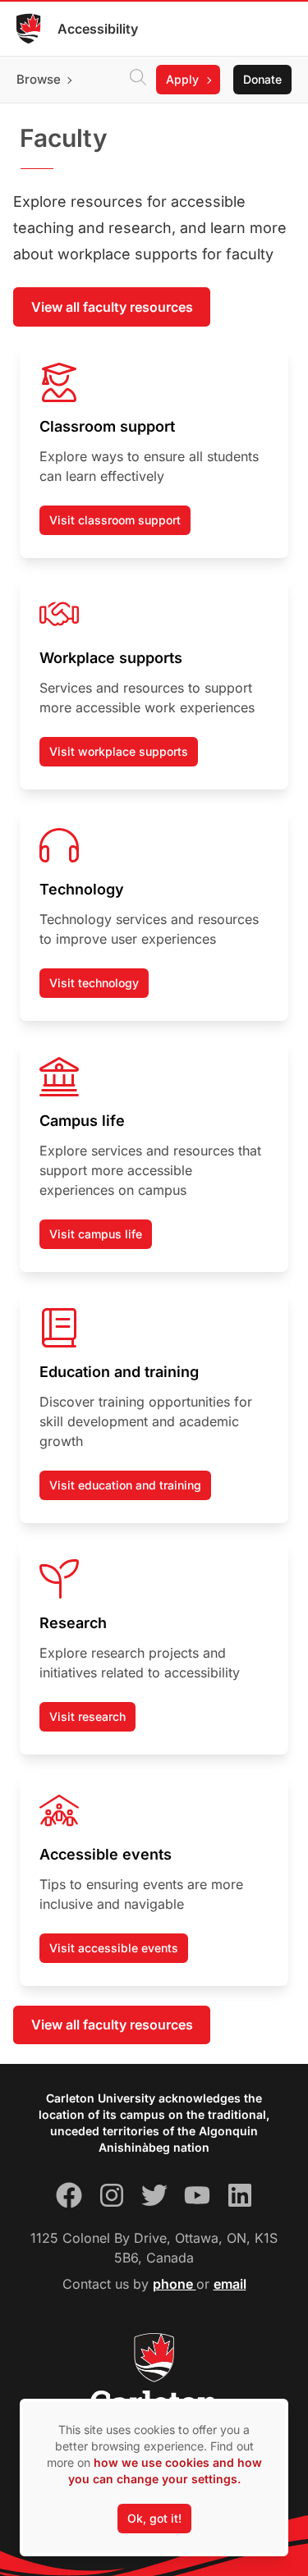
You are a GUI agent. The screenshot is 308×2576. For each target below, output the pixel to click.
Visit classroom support (115, 520)
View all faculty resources (112, 307)
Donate (262, 79)
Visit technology (94, 983)
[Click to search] (138, 80)
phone (175, 2284)
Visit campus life (96, 1234)
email (230, 2284)
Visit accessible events (114, 1948)
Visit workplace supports (119, 751)
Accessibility (98, 29)
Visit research (87, 1716)
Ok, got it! (154, 2518)
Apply (182, 79)
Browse (39, 79)
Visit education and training (125, 1485)
